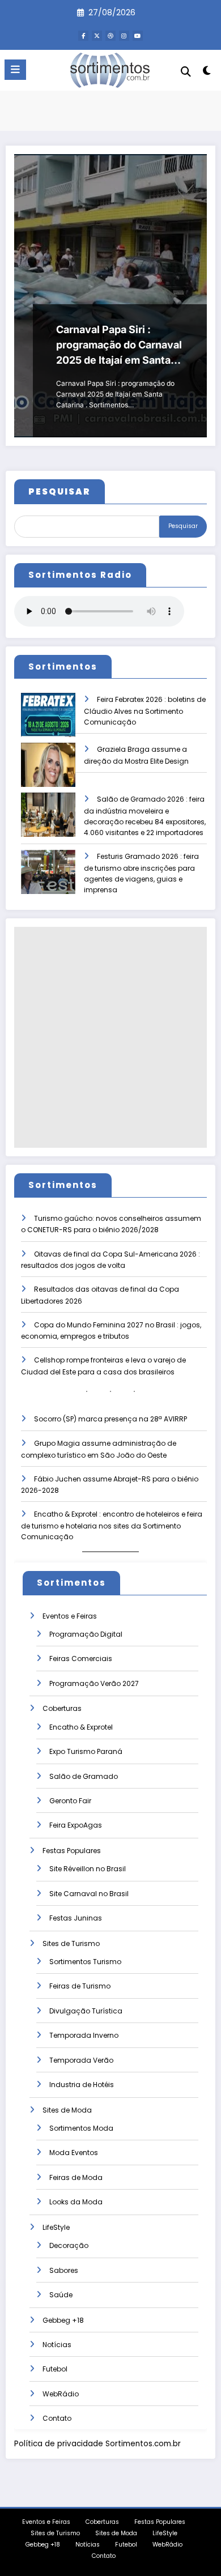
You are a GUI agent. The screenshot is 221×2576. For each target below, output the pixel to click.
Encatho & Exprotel (81, 1727)
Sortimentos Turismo (85, 1962)
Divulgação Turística (86, 2011)
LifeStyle (56, 2227)
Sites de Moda (67, 2110)
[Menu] (15, 70)
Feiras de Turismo (80, 1986)
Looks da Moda (76, 2202)
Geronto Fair (70, 1801)
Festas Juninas (76, 1918)
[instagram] (124, 36)
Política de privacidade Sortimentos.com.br (97, 2444)
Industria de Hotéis (82, 2085)
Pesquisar (183, 526)
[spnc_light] (207, 73)
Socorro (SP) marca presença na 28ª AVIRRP (110, 1419)
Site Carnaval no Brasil (89, 1894)
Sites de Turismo (71, 1943)
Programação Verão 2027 (94, 1683)
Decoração (69, 2245)
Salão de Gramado (84, 1776)
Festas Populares (72, 1851)
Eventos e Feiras (70, 1616)
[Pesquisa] (186, 72)
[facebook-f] (83, 36)
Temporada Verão (81, 2060)
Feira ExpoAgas (76, 1825)
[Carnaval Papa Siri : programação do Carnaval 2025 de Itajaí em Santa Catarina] (110, 296)
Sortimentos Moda (81, 2128)
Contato (57, 2418)
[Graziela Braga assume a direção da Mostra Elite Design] (48, 772)
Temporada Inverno (84, 2035)
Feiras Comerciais (81, 1659)
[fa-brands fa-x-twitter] (97, 36)
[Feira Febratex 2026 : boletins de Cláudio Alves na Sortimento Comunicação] (48, 723)
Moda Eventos (74, 2153)
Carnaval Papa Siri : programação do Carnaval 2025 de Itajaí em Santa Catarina (119, 346)
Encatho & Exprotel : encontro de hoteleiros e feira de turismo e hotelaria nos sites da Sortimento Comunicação (112, 1525)
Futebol (55, 2369)
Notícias (57, 2345)
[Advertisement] (110, 1037)
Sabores (64, 2270)
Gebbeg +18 (63, 2320)
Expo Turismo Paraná (86, 1751)
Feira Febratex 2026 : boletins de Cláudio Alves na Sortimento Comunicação (145, 711)
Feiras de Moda (76, 2177)
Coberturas (62, 1708)
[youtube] (138, 36)
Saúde (61, 2295)
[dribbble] (110, 36)
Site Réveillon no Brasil (88, 1869)
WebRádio (61, 2394)
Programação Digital (86, 1634)
